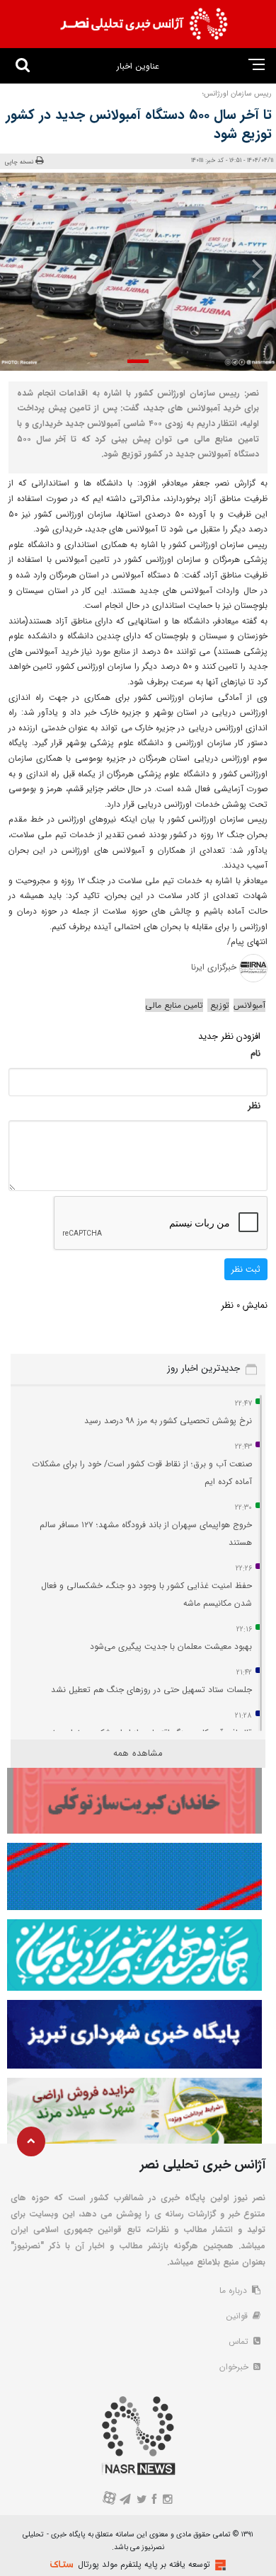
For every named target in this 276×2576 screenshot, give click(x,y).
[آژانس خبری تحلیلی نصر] (144, 24)
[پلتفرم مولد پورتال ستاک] (219, 2565)
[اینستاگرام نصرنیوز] (167, 2501)
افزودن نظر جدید (229, 1036)
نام (255, 1053)
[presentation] (252, 268)
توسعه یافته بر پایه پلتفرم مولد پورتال (144, 2564)
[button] (138, 361)
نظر (254, 1106)
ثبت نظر (246, 1269)
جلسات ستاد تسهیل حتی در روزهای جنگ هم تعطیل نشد (151, 1690)
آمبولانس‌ (249, 1005)
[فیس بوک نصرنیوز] (155, 2501)
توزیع (218, 1005)
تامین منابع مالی (174, 1005)
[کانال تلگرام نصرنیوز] (126, 2501)
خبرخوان (235, 2367)
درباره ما (235, 2290)
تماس (240, 2341)
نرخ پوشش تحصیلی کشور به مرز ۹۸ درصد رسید (168, 1421)
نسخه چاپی (19, 162)
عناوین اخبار (138, 66)
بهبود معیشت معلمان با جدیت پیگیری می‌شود (171, 1646)
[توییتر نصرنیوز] (142, 2501)
